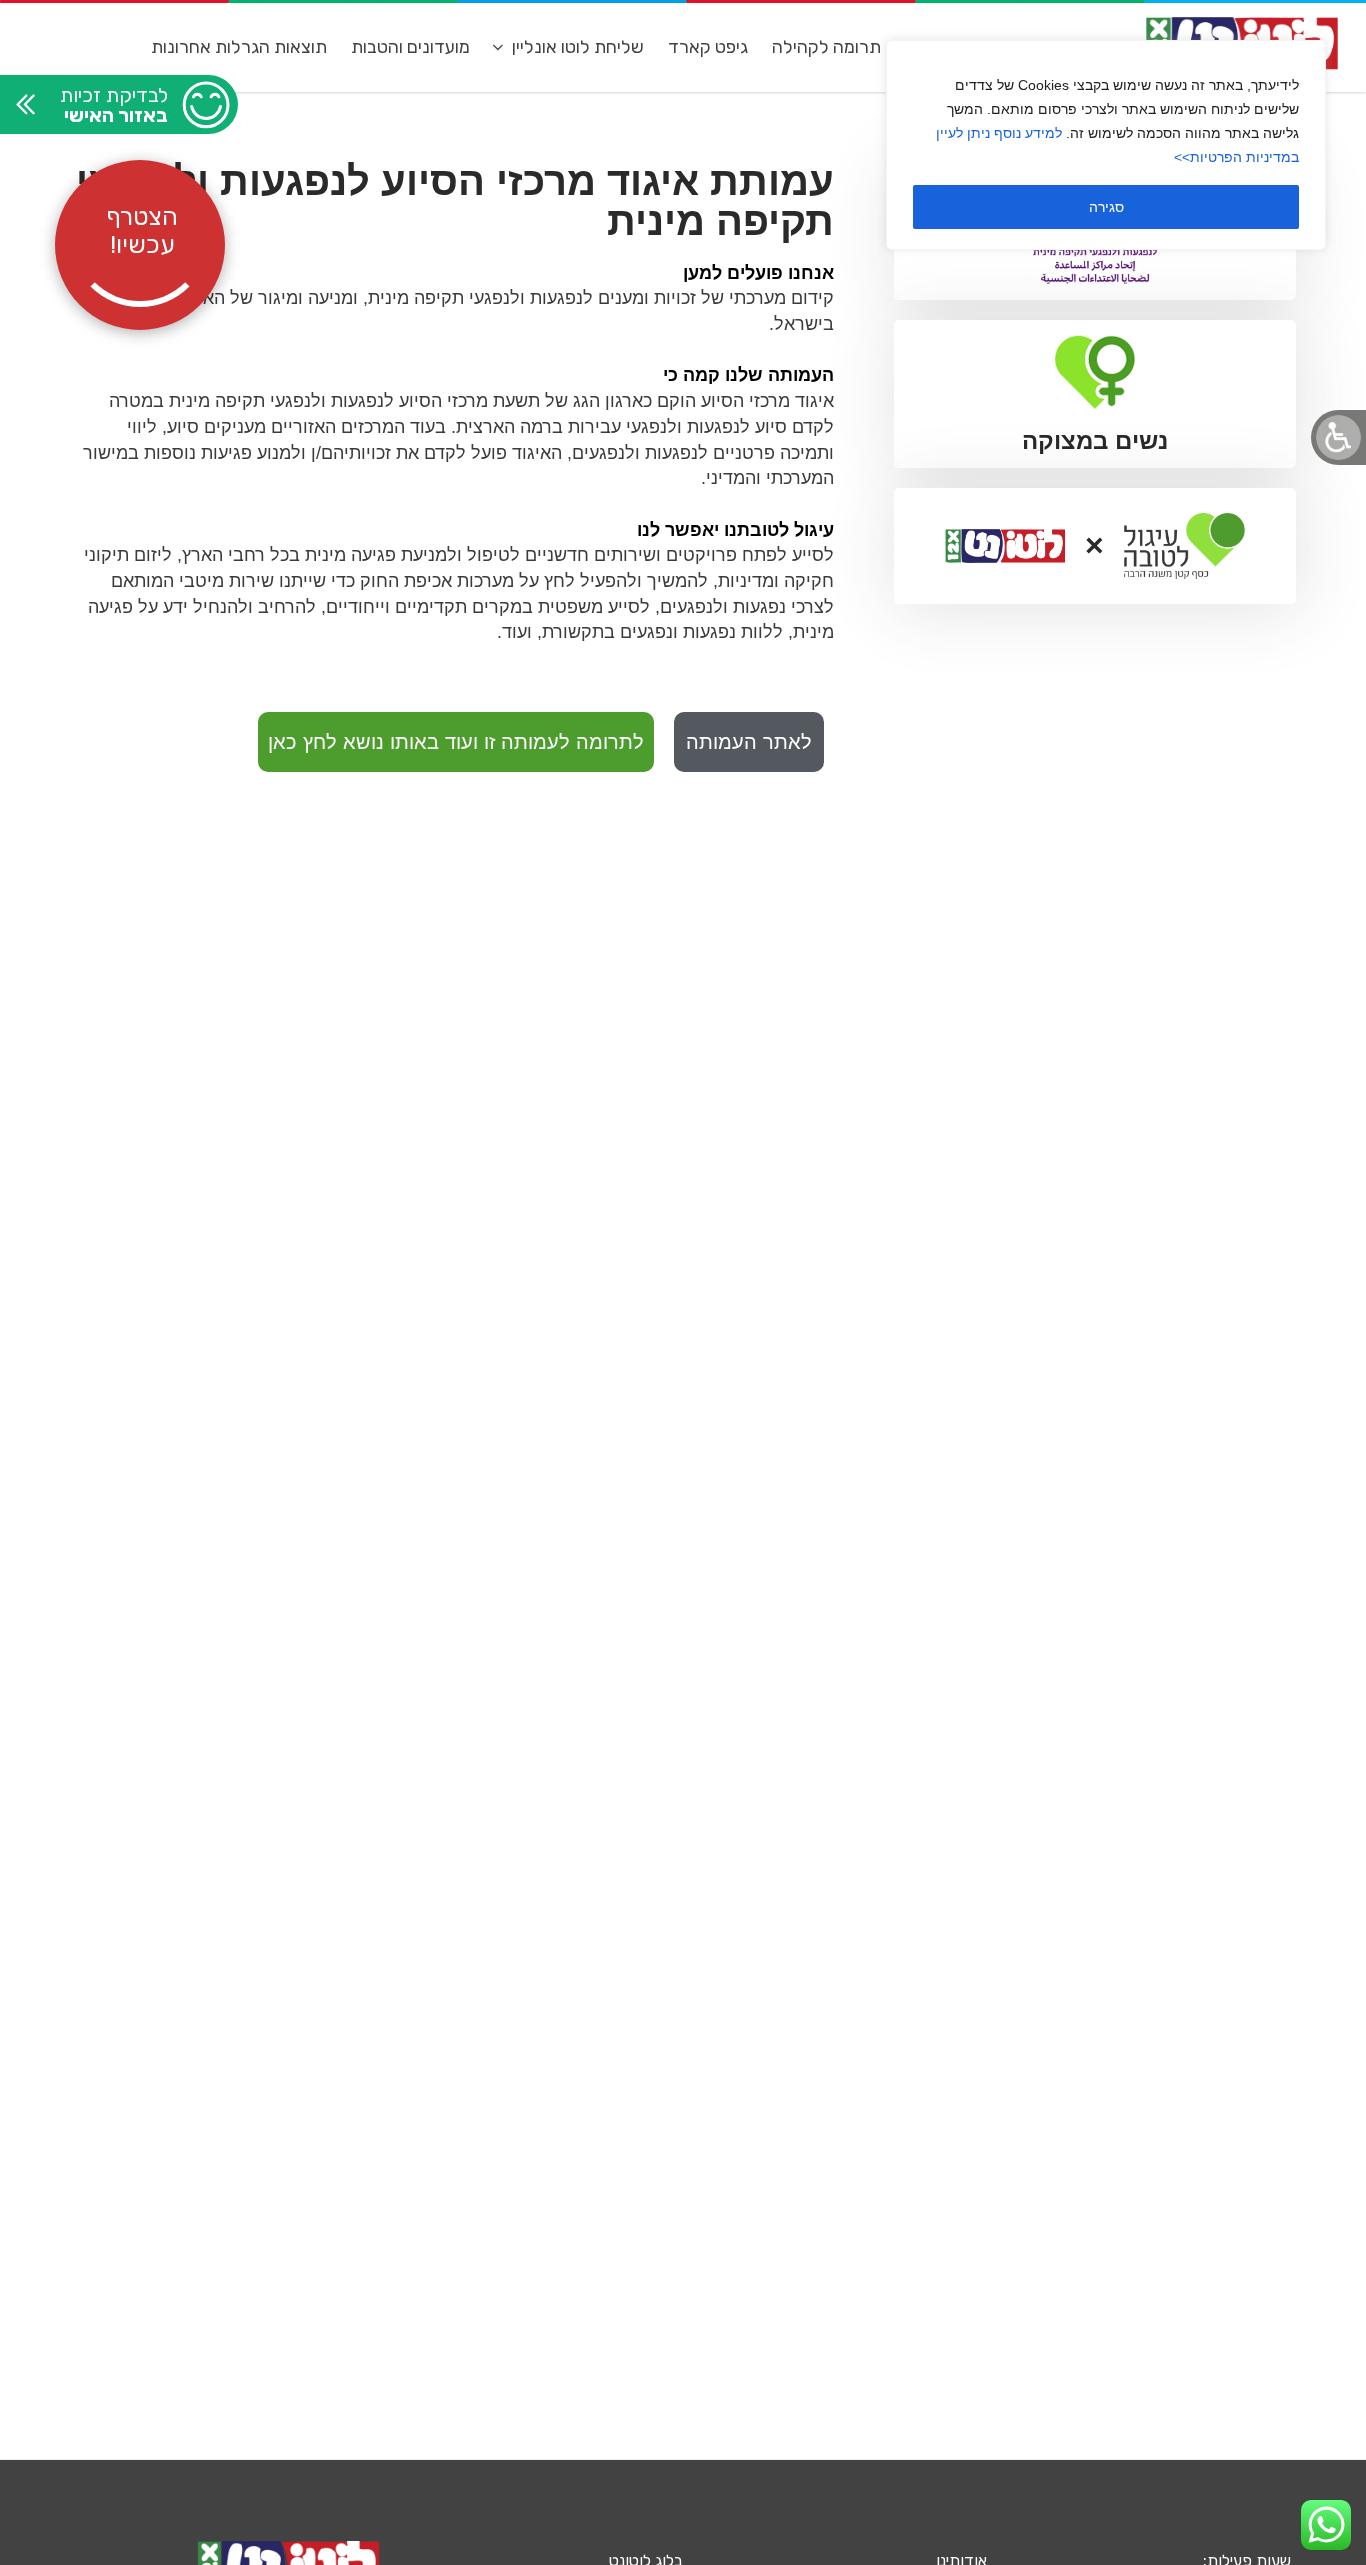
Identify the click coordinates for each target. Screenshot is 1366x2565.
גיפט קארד (708, 47)
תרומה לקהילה (826, 47)
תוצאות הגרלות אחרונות (239, 47)
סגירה (1106, 207)
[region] (1106, 145)
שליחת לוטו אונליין (578, 47)
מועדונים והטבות (410, 47)
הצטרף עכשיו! (142, 230)
